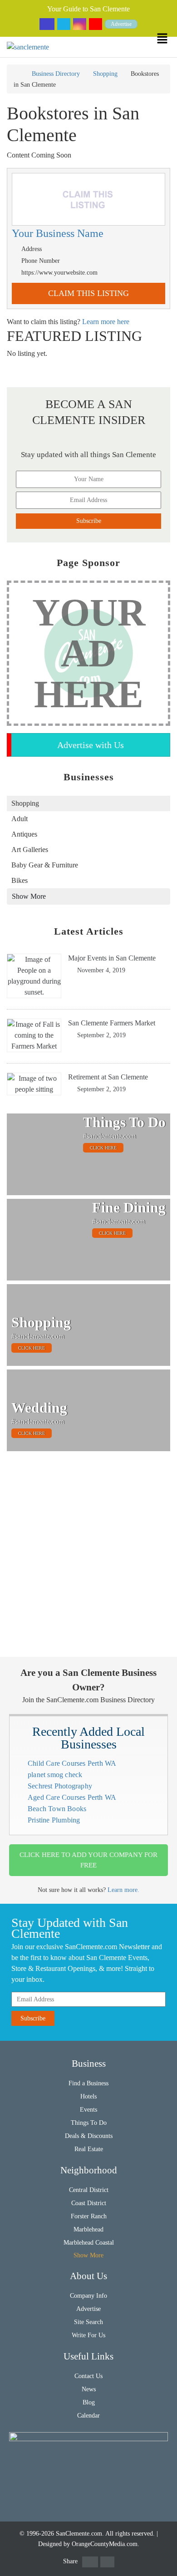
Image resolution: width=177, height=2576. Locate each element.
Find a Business (88, 2083)
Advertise (121, 24)
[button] (167, 38)
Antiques (24, 834)
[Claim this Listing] (88, 200)
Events (88, 2110)
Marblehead (88, 2229)
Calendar (88, 2416)
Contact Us (88, 2376)
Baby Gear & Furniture (45, 865)
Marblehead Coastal (89, 2243)
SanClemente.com (79, 2534)
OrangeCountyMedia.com (105, 2544)
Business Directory (56, 74)
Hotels (88, 2096)
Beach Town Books (57, 1809)
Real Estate (89, 2149)
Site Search (88, 2322)
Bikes (20, 880)
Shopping (105, 74)
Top (165, 2564)
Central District (89, 2190)
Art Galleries (30, 850)
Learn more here (106, 322)
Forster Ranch (89, 2216)
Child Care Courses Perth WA (72, 1763)
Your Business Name (58, 234)
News (89, 2389)
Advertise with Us (91, 745)
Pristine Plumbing (54, 1820)
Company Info (88, 2296)
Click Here (103, 1148)
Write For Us (88, 2335)
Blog (89, 2402)
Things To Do (89, 2123)
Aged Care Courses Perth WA (72, 1797)
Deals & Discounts (89, 2136)
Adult (20, 819)
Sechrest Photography (60, 1786)
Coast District (89, 2203)
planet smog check (55, 1775)
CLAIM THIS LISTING (88, 293)
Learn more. (123, 1890)
